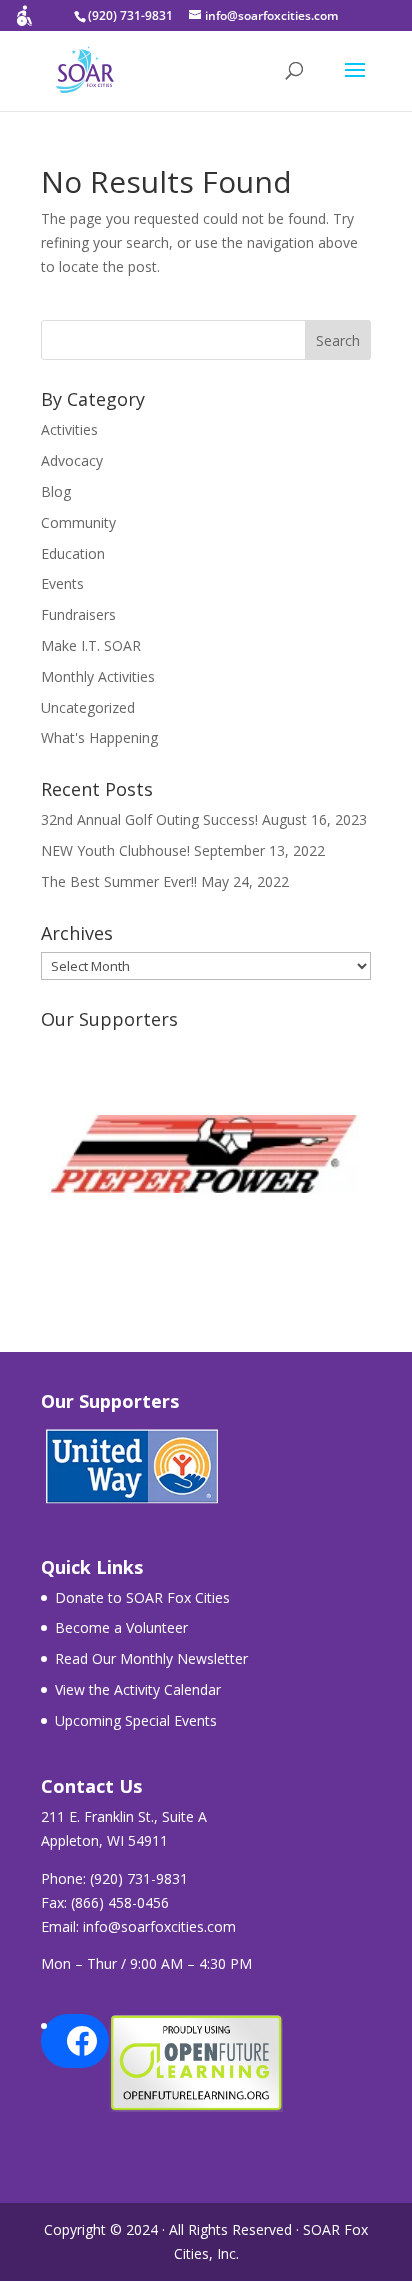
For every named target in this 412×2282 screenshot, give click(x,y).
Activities (69, 429)
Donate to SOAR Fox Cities (142, 1597)
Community (78, 522)
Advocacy (72, 460)
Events (62, 583)
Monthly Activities (98, 676)
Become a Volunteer (121, 1627)
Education (73, 553)
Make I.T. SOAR (91, 645)
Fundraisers (78, 614)
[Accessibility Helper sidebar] (24, 24)
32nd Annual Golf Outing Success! (149, 819)
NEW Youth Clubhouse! (115, 850)
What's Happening (99, 737)
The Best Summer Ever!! (119, 881)
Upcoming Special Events (136, 1720)
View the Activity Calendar (138, 1689)
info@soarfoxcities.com (159, 1926)
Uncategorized (88, 707)
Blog (56, 491)
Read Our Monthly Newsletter (151, 1658)
